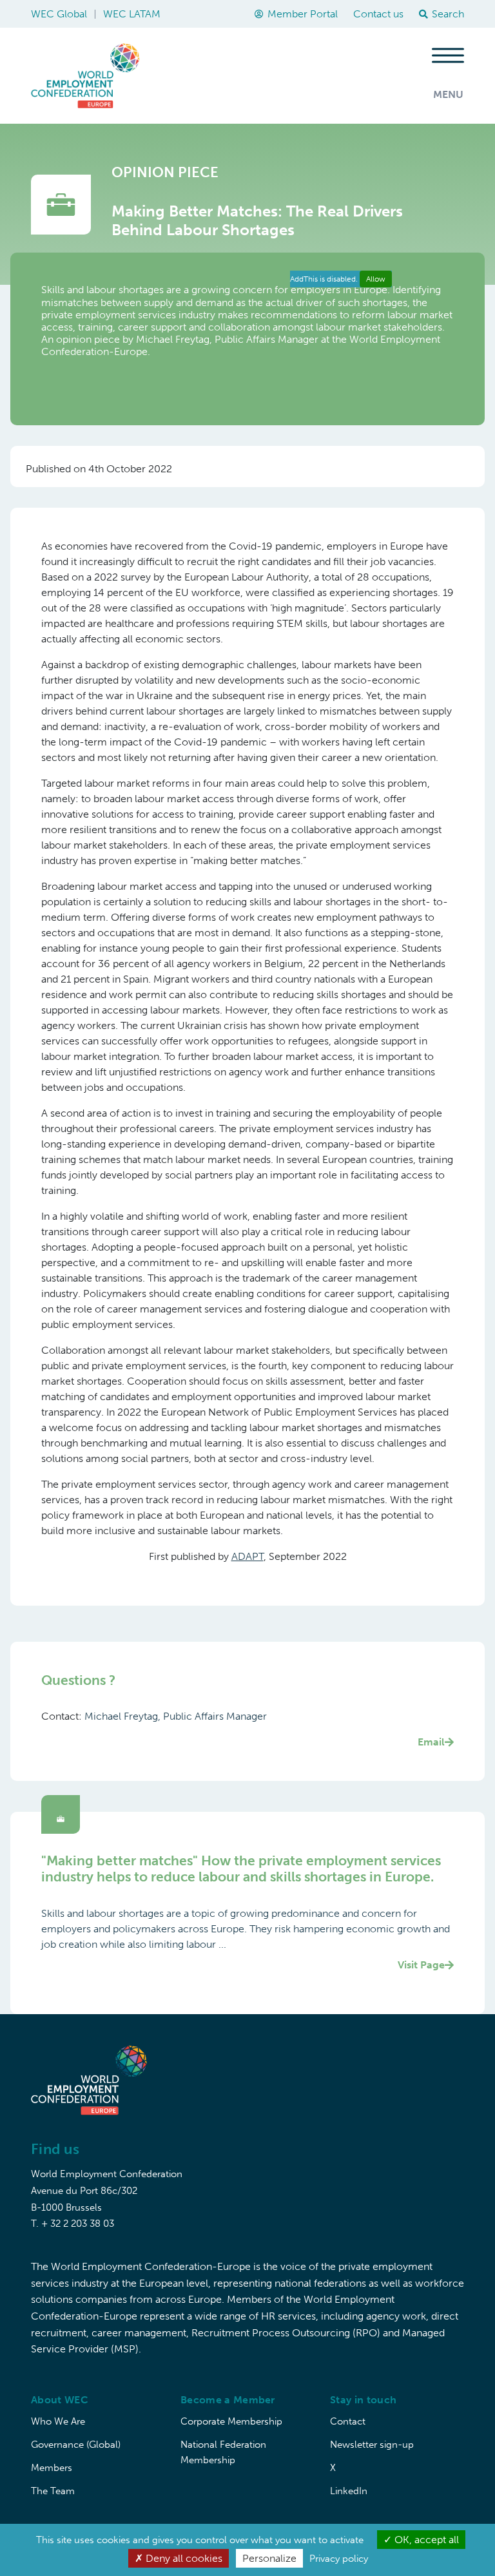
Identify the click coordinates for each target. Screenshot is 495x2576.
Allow (376, 279)
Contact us (378, 14)
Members (52, 2468)
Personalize (269, 2558)
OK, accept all (425, 2540)
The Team (53, 2491)
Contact (348, 2421)
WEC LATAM (132, 14)
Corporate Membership (231, 2421)
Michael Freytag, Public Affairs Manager (265, 1729)
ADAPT (247, 1556)
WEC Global (59, 14)
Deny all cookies (183, 2558)
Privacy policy (339, 2559)
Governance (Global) (76, 2445)
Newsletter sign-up (372, 2445)
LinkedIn (349, 2491)
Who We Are (58, 2421)
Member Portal (303, 14)
